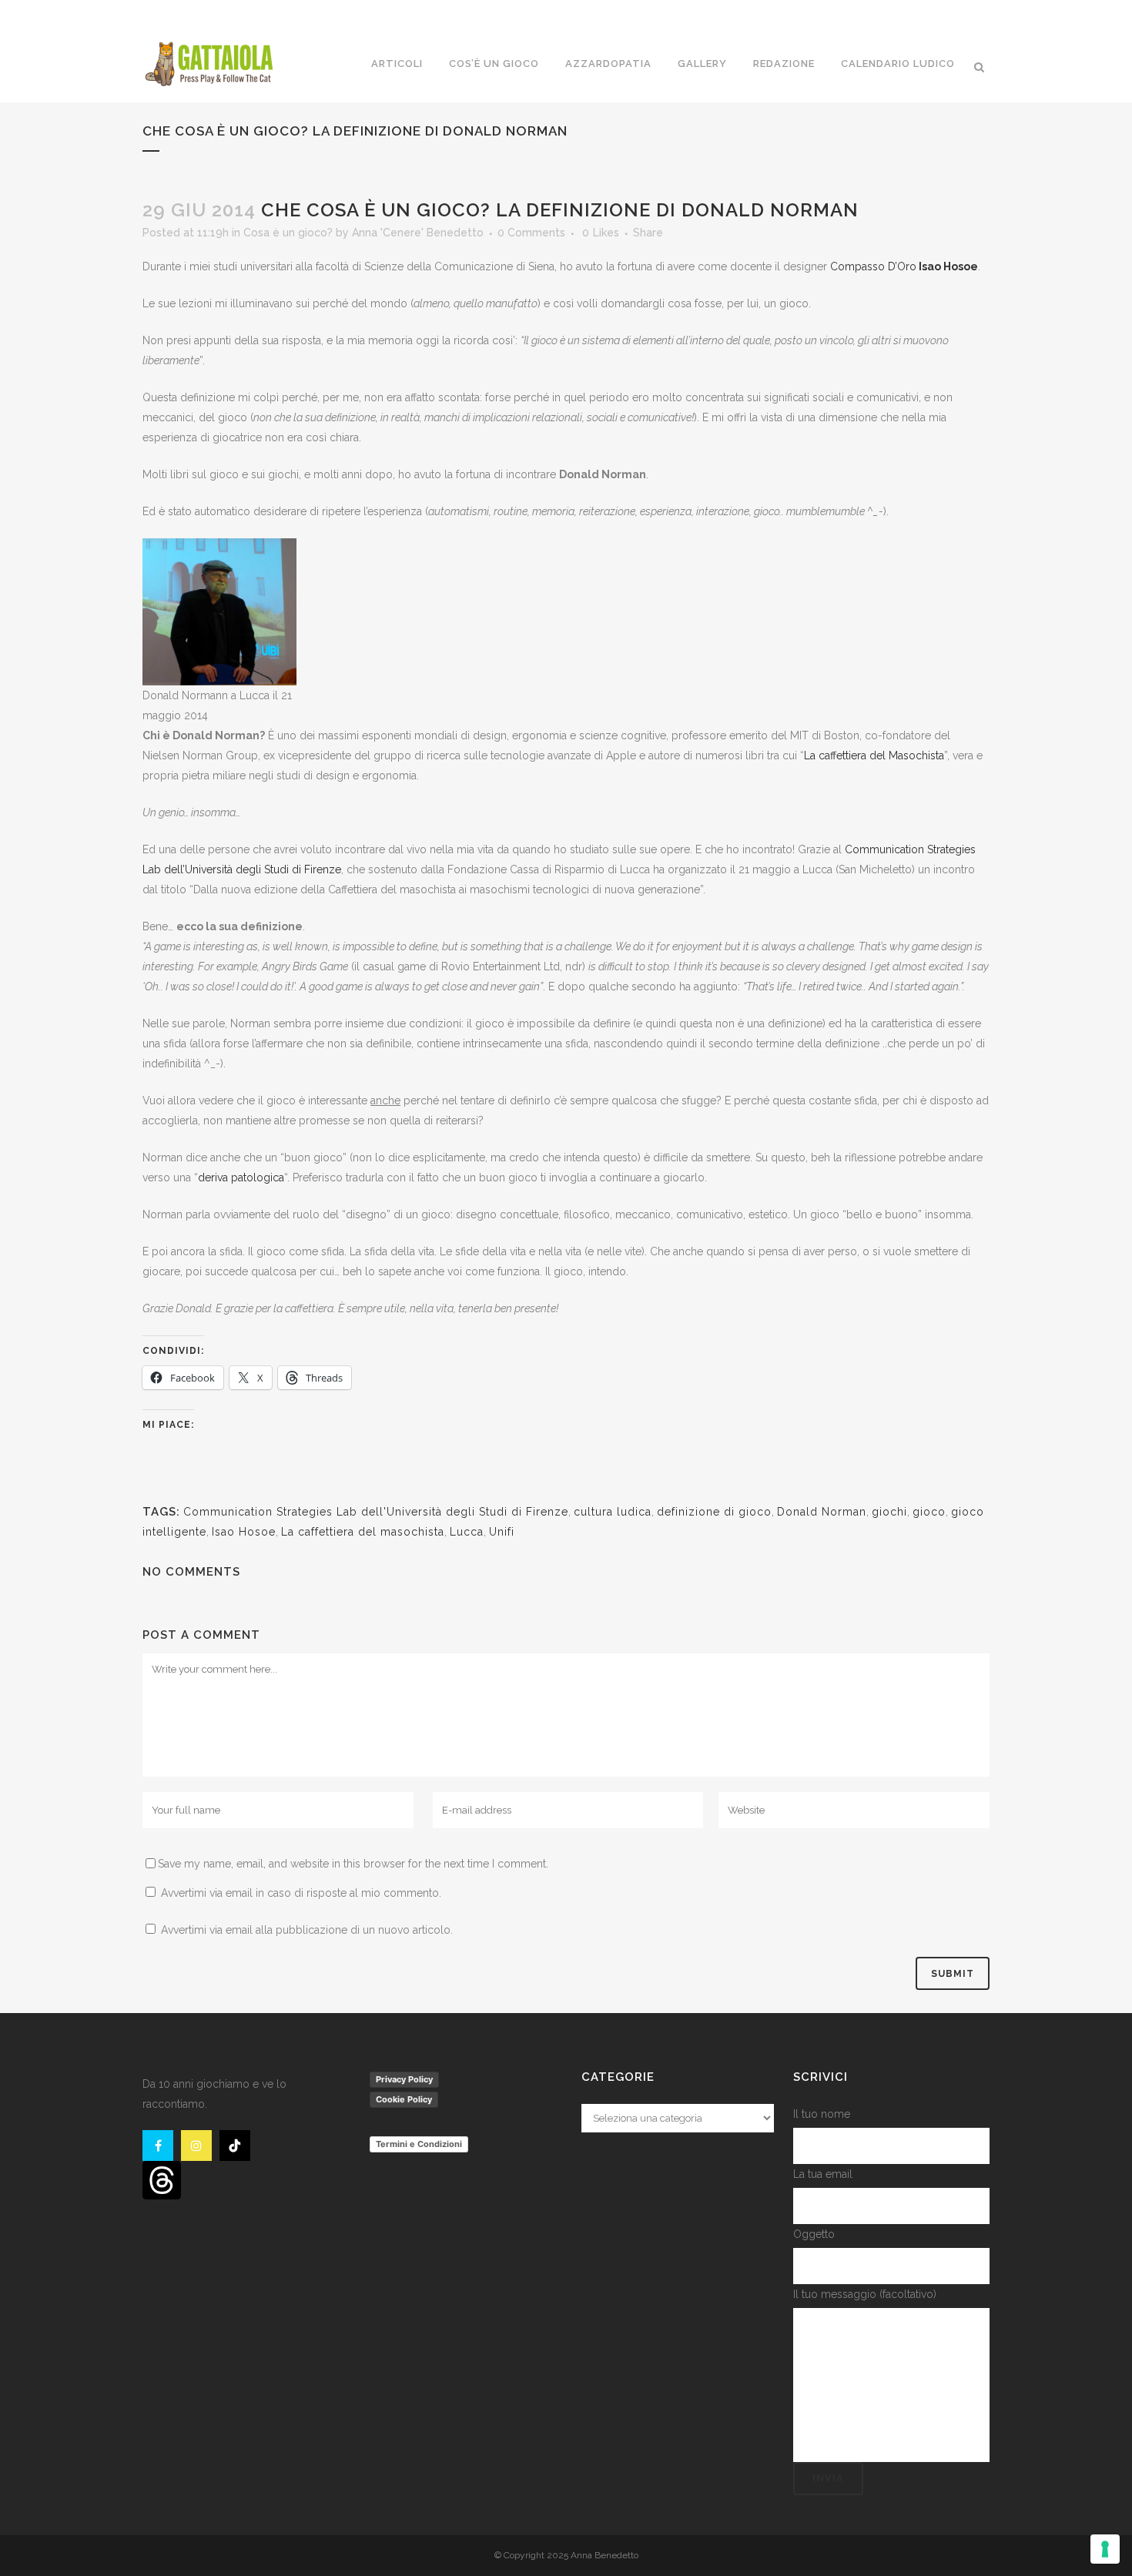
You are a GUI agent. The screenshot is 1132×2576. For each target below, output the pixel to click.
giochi (889, 1512)
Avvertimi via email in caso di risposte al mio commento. (301, 1893)
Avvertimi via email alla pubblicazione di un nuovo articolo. (307, 1930)
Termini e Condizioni (419, 2144)
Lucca (467, 1532)
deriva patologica (241, 1177)
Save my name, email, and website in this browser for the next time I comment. (353, 1864)
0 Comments (531, 233)
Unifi (502, 1532)
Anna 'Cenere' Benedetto (418, 233)
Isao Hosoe (244, 1532)
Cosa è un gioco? (288, 233)
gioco (929, 1512)
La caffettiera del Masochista (874, 755)
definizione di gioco (714, 1512)
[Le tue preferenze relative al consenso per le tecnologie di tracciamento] (1105, 2549)
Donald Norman (822, 1512)
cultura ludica (613, 1512)
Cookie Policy (404, 2099)
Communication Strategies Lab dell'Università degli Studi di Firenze (376, 1512)
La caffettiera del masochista (363, 1532)
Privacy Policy (404, 2079)
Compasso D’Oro (873, 266)
